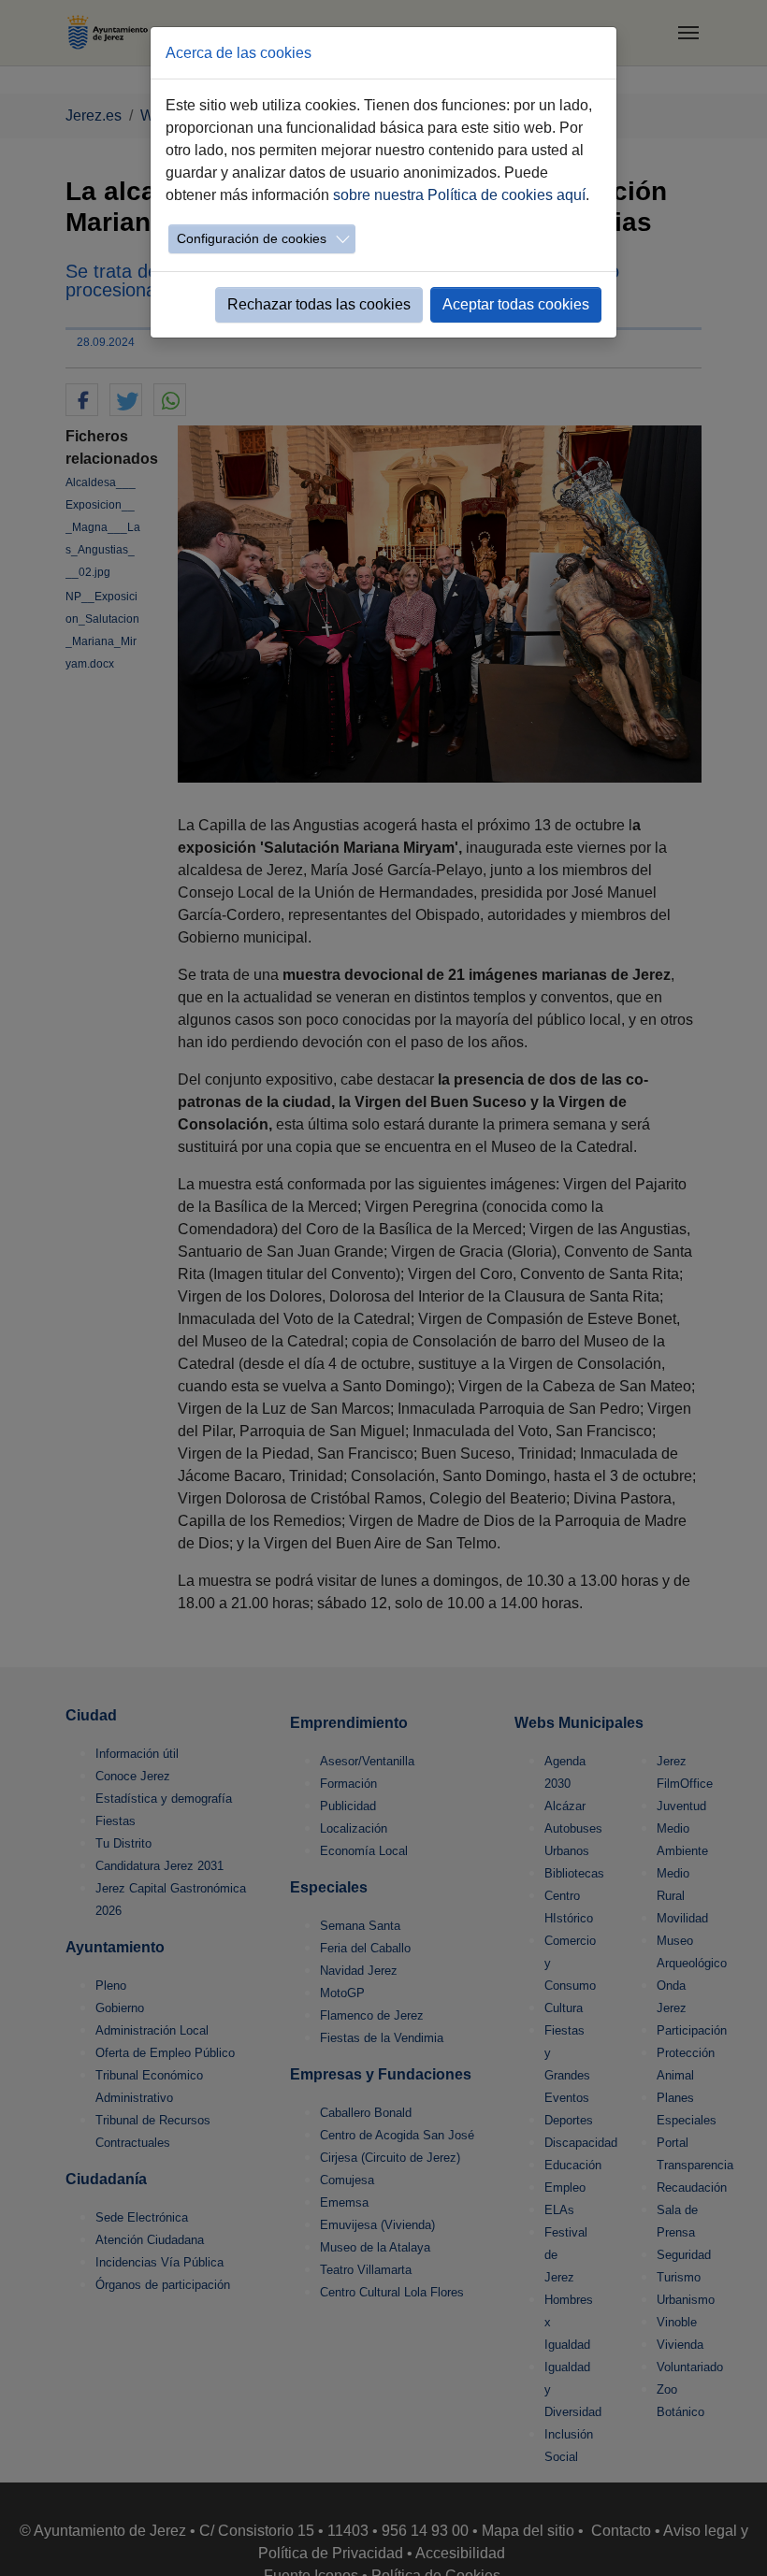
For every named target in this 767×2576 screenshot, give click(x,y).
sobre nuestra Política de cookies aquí (459, 195)
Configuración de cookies (252, 238)
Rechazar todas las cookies (319, 304)
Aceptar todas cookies (516, 304)
